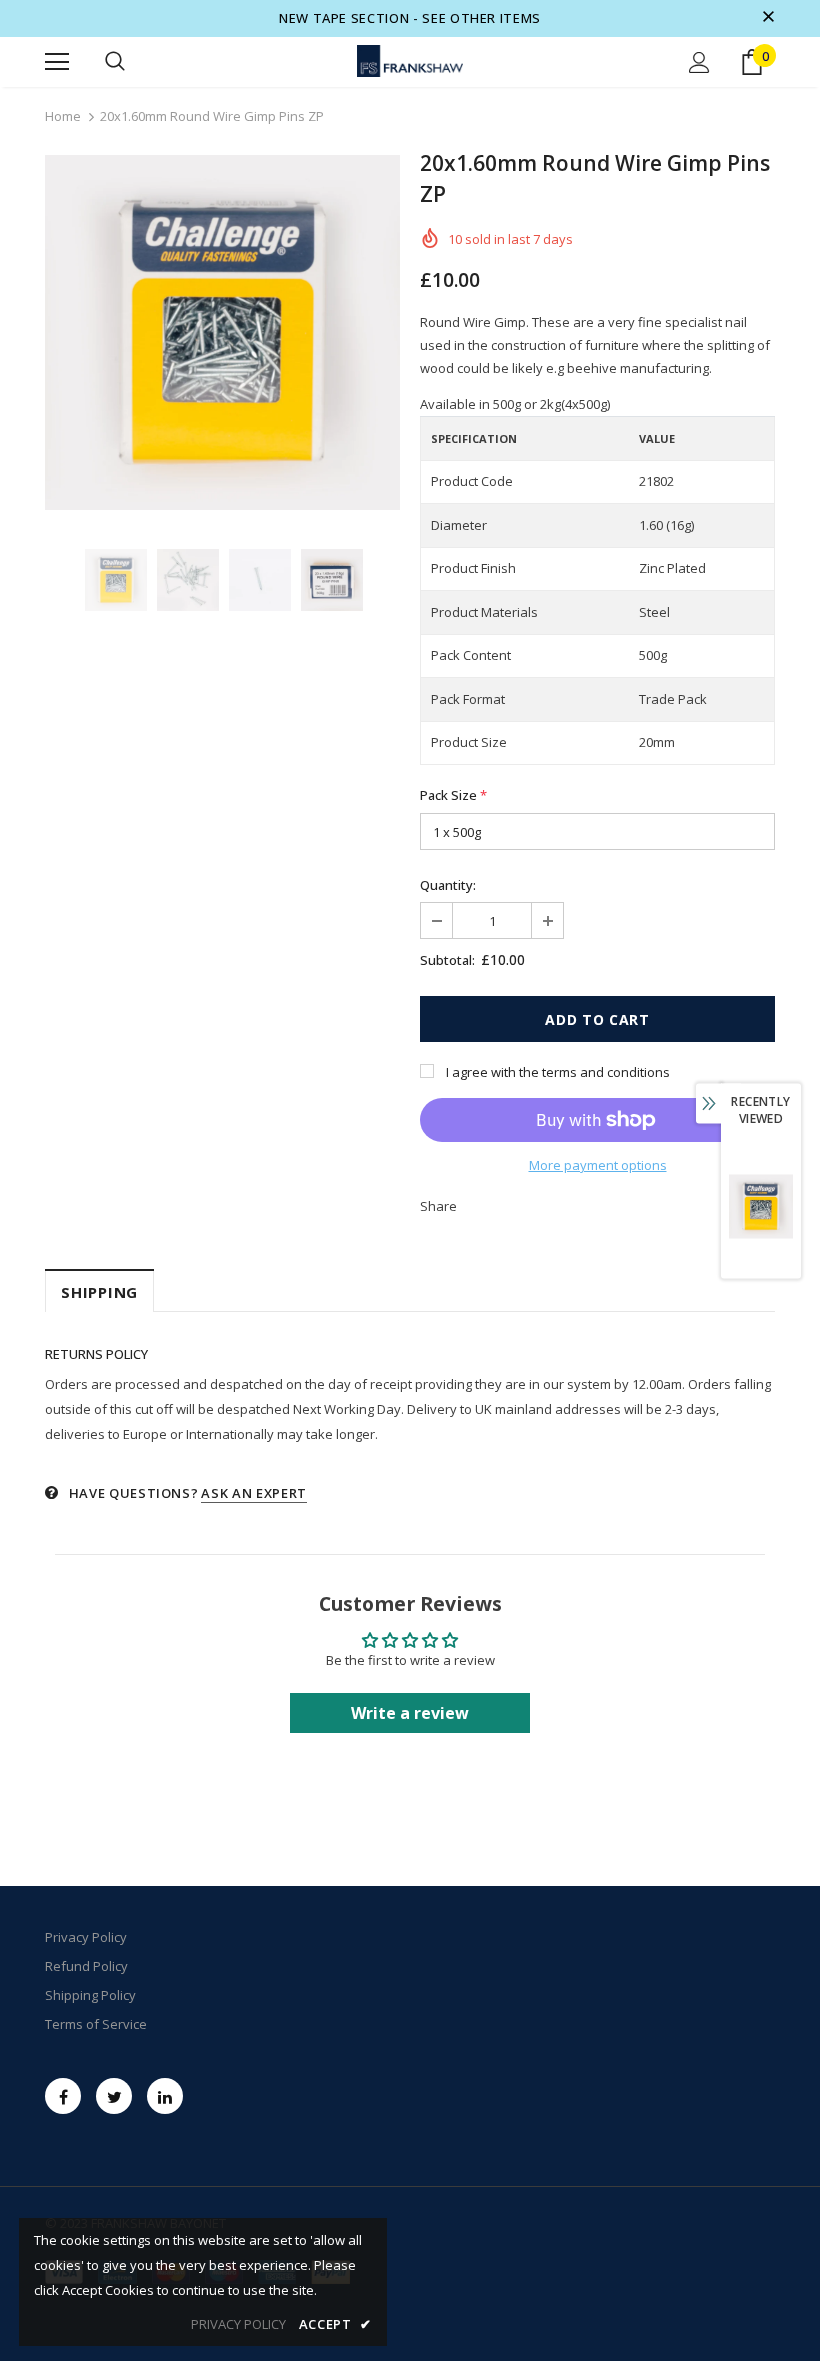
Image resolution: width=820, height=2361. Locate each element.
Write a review (410, 1713)
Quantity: (448, 885)
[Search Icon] (115, 62)
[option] (222, 332)
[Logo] (410, 61)
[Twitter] (114, 2096)
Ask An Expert (253, 1493)
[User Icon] (699, 62)
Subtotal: (447, 960)
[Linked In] (165, 2096)
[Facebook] (63, 2096)
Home (63, 116)
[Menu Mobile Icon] (57, 62)
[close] (768, 18)
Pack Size (453, 795)
